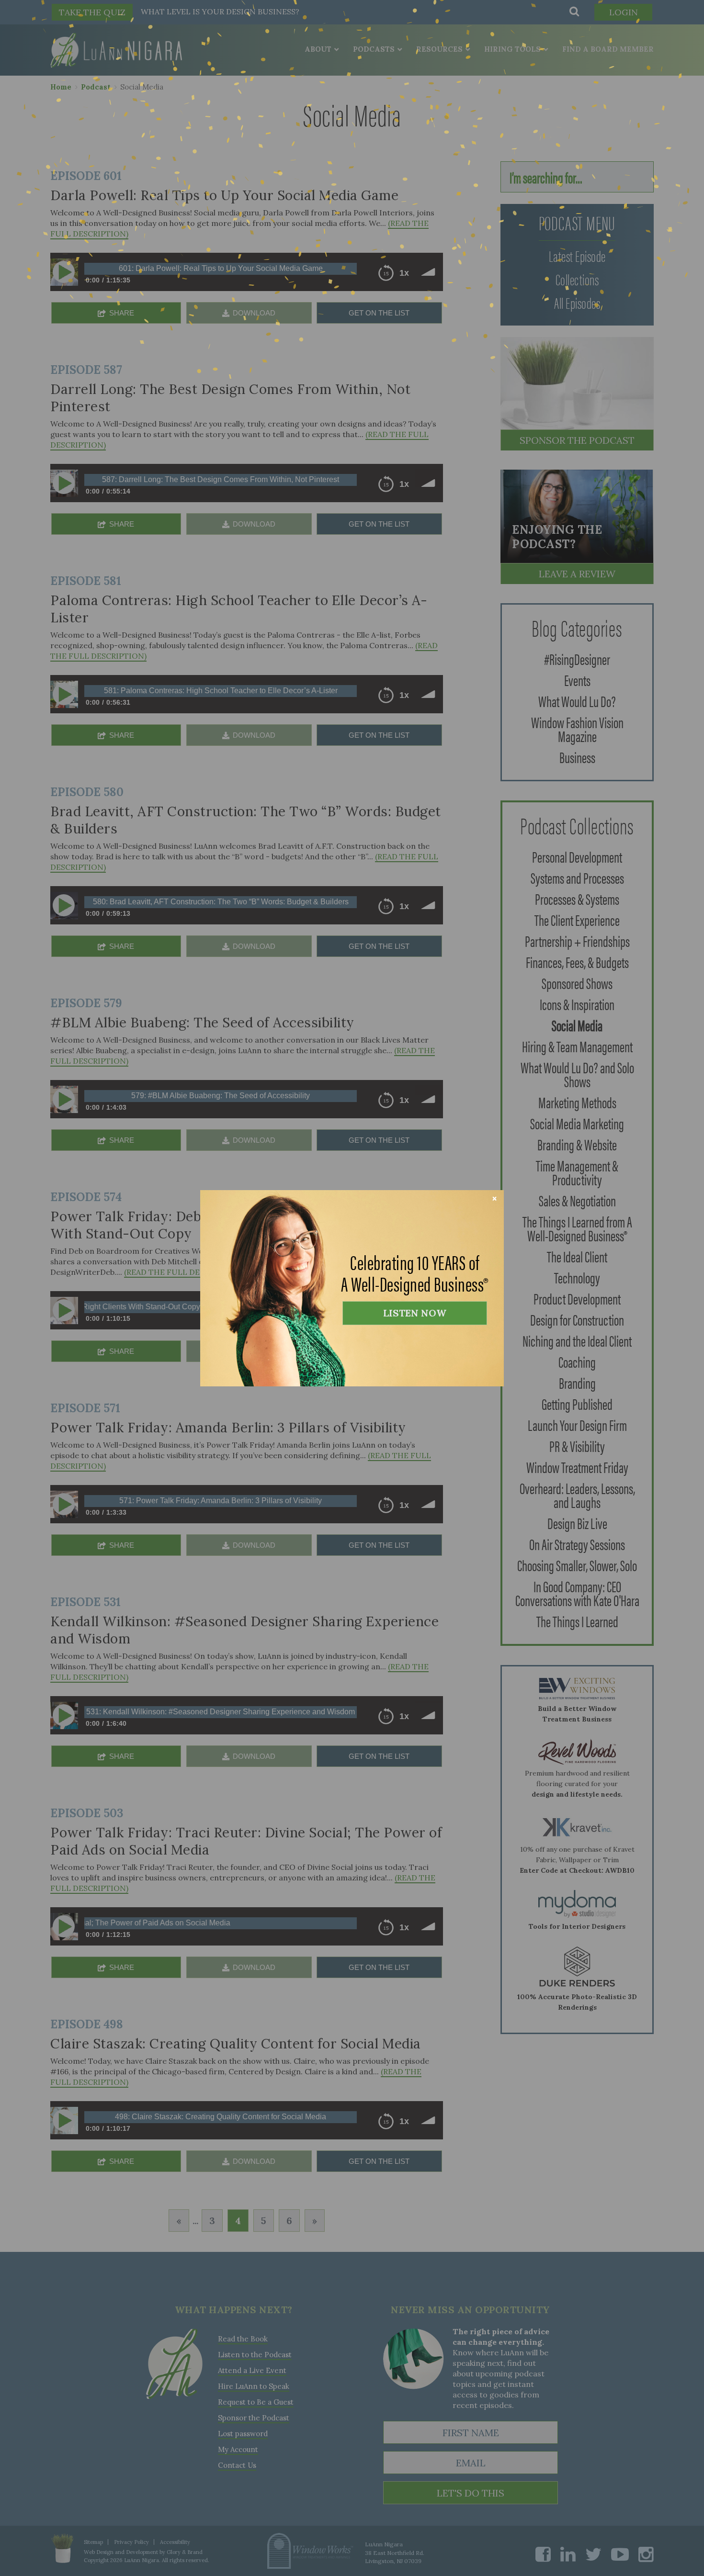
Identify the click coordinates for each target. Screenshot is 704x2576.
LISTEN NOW (415, 1313)
